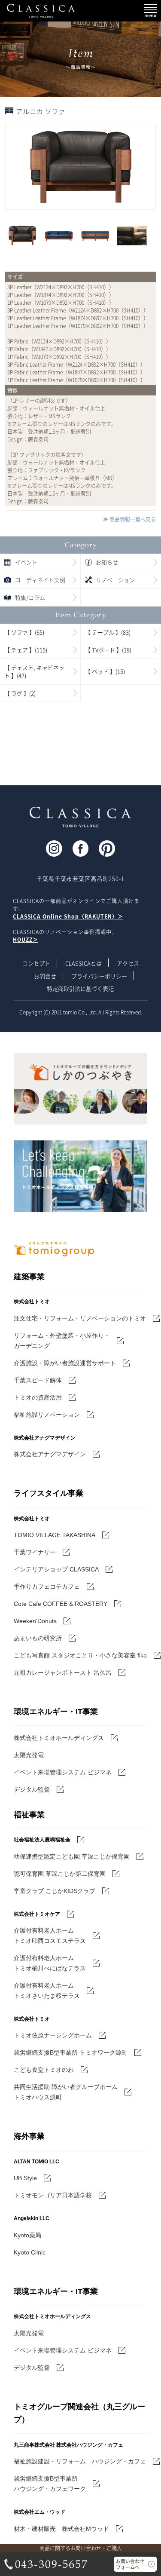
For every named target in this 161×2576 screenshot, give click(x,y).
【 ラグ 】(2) (20, 693)
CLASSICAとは (84, 963)
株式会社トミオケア (37, 1914)
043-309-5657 (46, 2564)
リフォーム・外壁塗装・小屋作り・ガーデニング (62, 1341)
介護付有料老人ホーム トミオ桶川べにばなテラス (50, 1963)
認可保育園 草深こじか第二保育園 (60, 1874)
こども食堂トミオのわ (44, 2070)
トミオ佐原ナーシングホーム (53, 2035)
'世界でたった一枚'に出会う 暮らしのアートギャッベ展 (80, 744)
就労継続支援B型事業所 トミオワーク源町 (71, 2052)
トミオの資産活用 (38, 1397)
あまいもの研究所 (38, 1638)
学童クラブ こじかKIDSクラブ (55, 1891)
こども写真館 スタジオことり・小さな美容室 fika (80, 1655)
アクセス (128, 963)
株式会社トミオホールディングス (59, 1738)
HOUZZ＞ (26, 940)
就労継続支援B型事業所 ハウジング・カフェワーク (50, 2484)
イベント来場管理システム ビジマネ (63, 1772)
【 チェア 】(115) (26, 650)
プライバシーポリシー (99, 976)
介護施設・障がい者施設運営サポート (65, 1363)
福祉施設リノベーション (47, 1415)
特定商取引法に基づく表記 (80, 988)
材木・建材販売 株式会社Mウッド (61, 2529)
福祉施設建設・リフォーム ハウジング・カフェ (80, 2461)
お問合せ (45, 976)
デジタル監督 (32, 1789)
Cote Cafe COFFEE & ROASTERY (61, 1604)
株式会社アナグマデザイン (50, 1454)
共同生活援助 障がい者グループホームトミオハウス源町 (66, 2092)
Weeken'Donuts (35, 1621)
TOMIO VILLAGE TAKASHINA (55, 1535)
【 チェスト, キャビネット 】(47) (34, 672)
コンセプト (36, 963)
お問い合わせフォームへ (130, 2564)
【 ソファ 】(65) (24, 632)
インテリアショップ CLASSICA (56, 1569)
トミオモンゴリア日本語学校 (53, 2195)
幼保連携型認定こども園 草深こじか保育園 (72, 1856)
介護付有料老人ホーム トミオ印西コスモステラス (50, 1936)
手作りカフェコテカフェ (47, 1587)
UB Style (25, 2178)
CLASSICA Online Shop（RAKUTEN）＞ (68, 916)
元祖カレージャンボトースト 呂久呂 (63, 1672)
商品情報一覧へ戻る (133, 519)
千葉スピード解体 (38, 1380)
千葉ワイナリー (35, 1552)
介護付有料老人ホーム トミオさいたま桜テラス (47, 1991)
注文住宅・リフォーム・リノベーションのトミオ (80, 1318)
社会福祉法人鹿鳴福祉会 (42, 1840)
